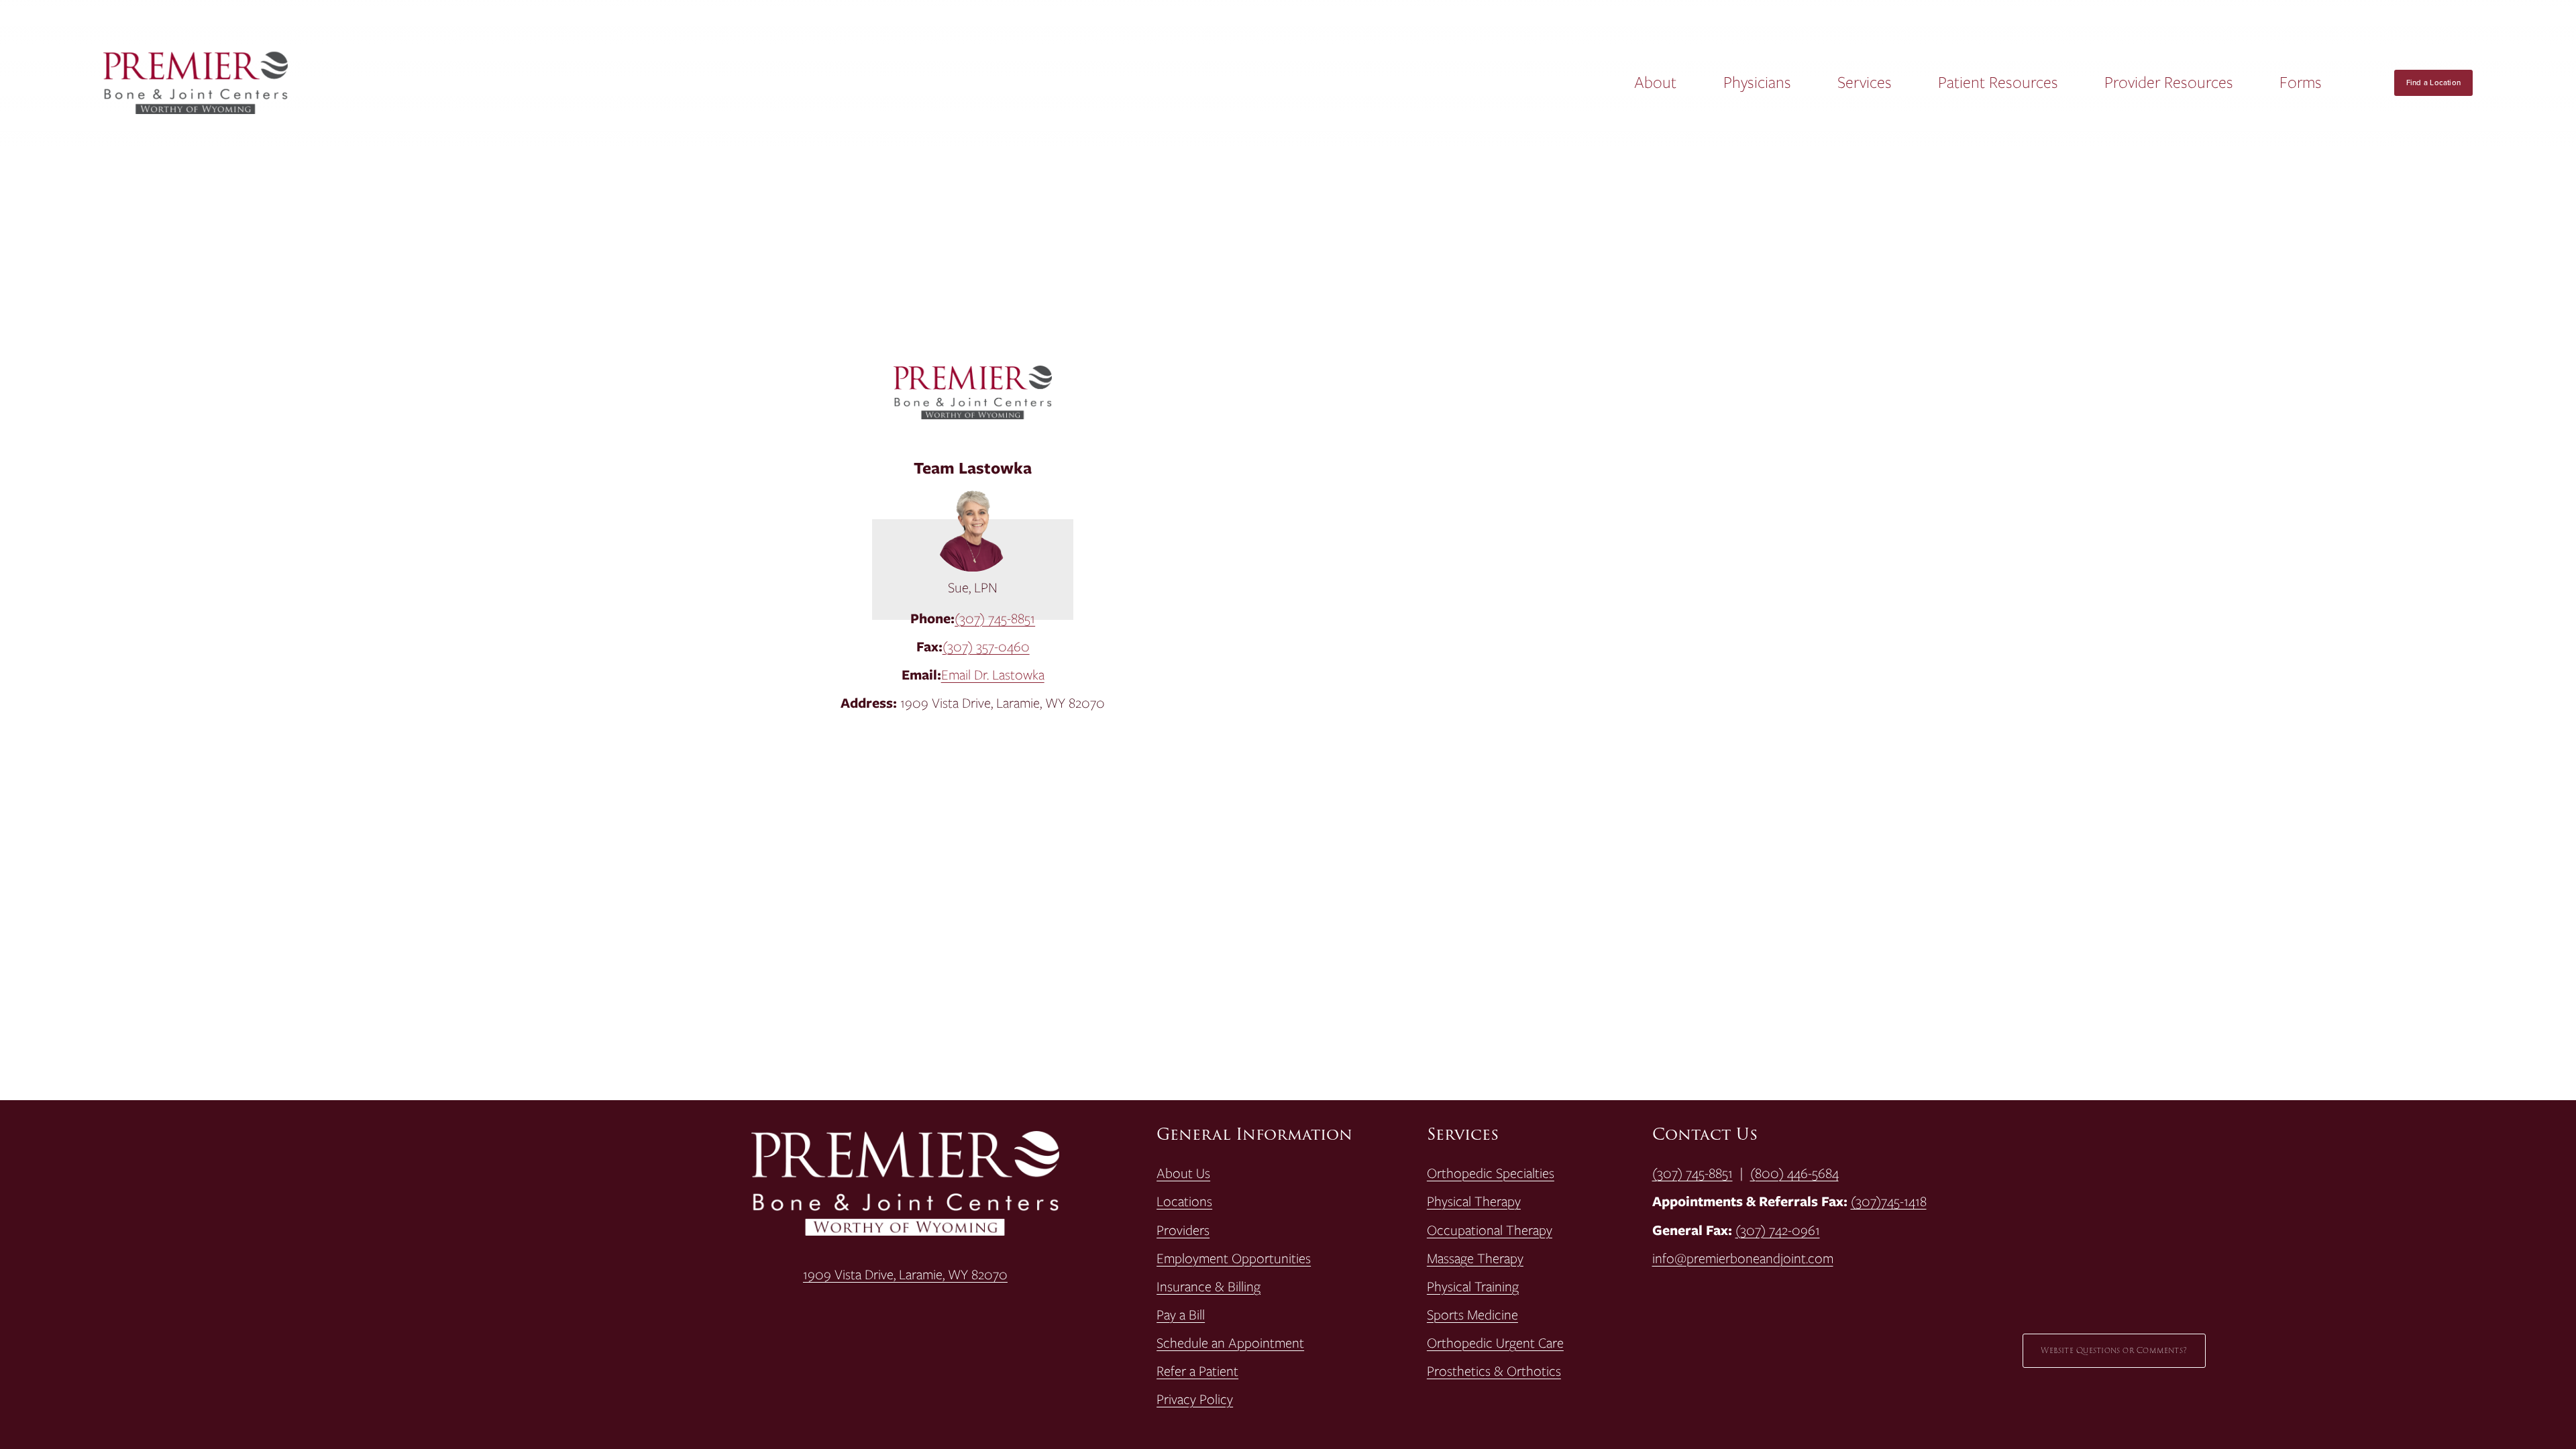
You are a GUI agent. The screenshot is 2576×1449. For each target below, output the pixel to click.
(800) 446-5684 (1794, 1173)
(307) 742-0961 (1778, 1230)
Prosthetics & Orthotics (1494, 1371)
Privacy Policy (1195, 1399)
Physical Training (1473, 1287)
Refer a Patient (1197, 1371)
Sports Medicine (1472, 1315)
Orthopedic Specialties (1491, 1173)
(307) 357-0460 (986, 646)
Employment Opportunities (1234, 1258)
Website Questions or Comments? (2114, 1351)
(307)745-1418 (1889, 1201)
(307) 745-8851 (995, 618)
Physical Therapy (1474, 1201)
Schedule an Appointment (1230, 1343)
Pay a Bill (1181, 1315)
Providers (1183, 1230)
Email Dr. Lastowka (993, 675)
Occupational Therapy (1490, 1230)
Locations (1184, 1201)
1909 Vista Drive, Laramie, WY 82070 (905, 1275)
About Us (1183, 1173)
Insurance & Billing (1209, 1287)
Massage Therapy (1475, 1258)
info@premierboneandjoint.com (1743, 1258)
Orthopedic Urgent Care (1495, 1343)
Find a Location (2433, 83)
